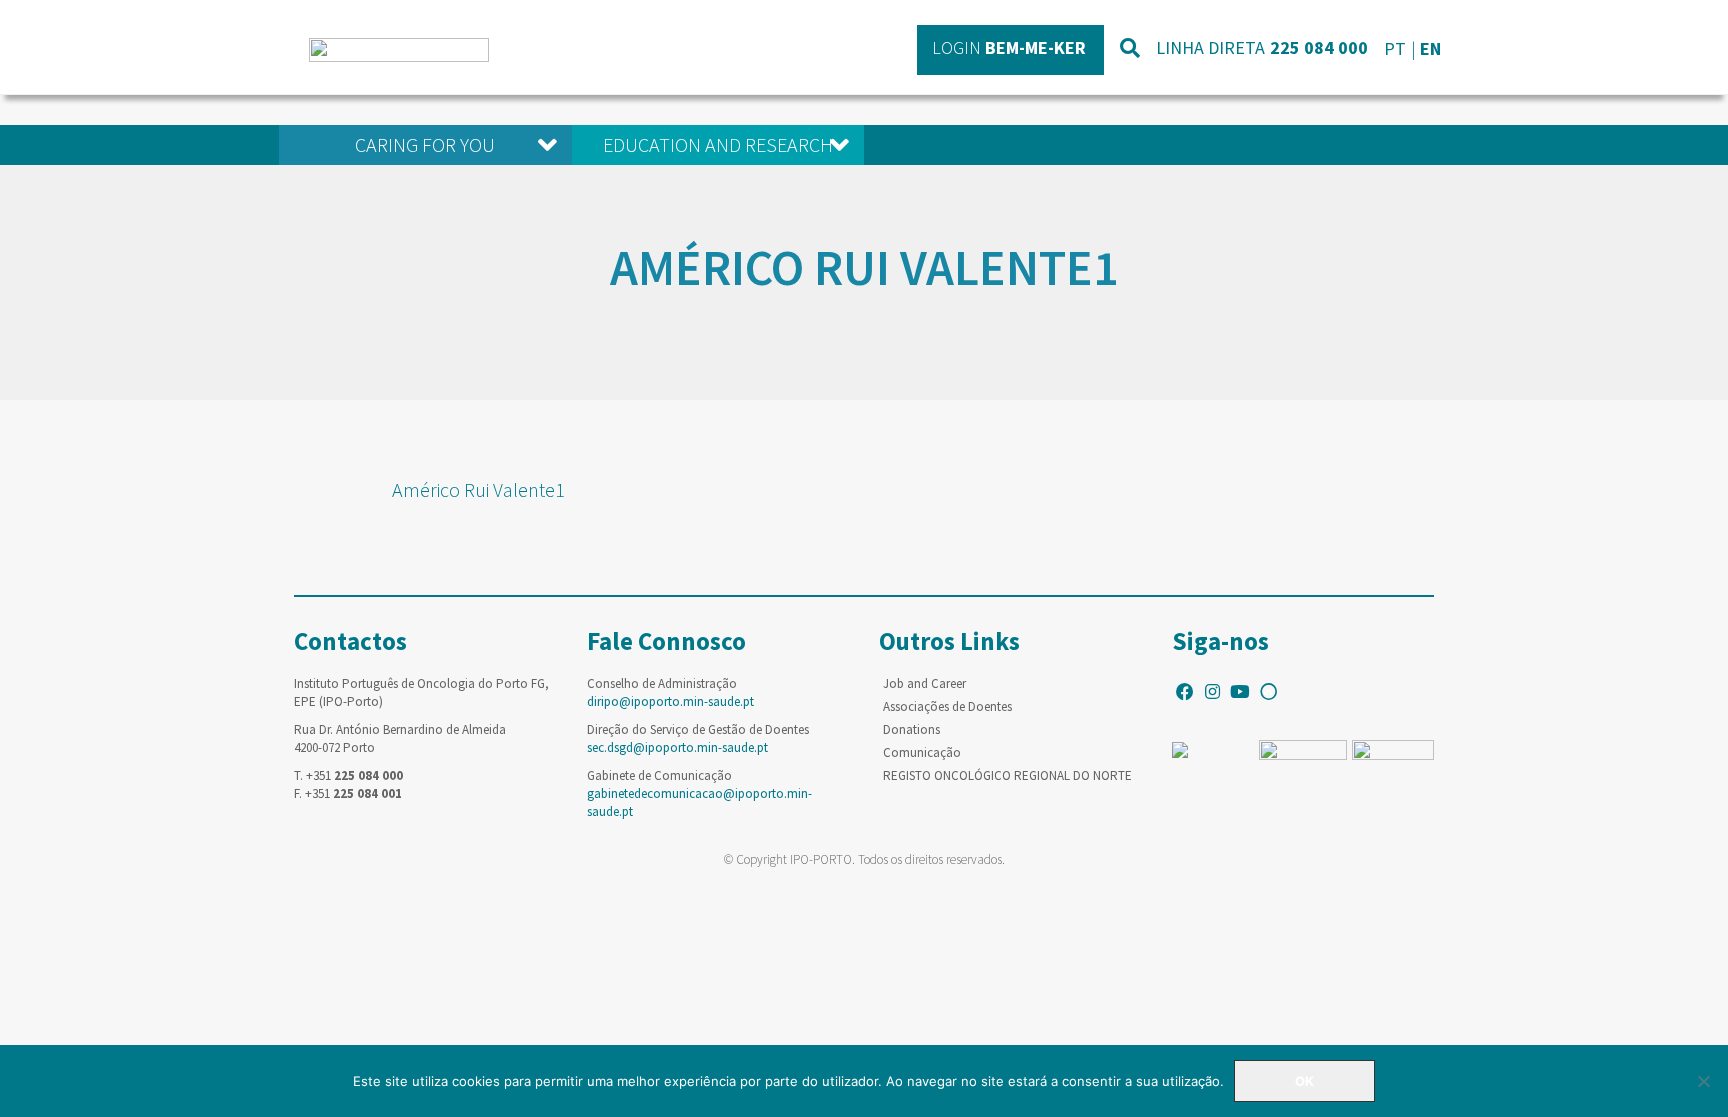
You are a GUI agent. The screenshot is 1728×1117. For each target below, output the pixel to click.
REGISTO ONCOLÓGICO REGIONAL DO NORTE (1007, 775)
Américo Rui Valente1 (478, 489)
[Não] (1703, 1081)
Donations (911, 729)
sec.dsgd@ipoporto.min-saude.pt (677, 747)
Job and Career (924, 683)
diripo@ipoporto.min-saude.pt (670, 701)
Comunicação (922, 752)
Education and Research (718, 144)
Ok (1304, 1081)
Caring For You (425, 144)
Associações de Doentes (947, 706)
